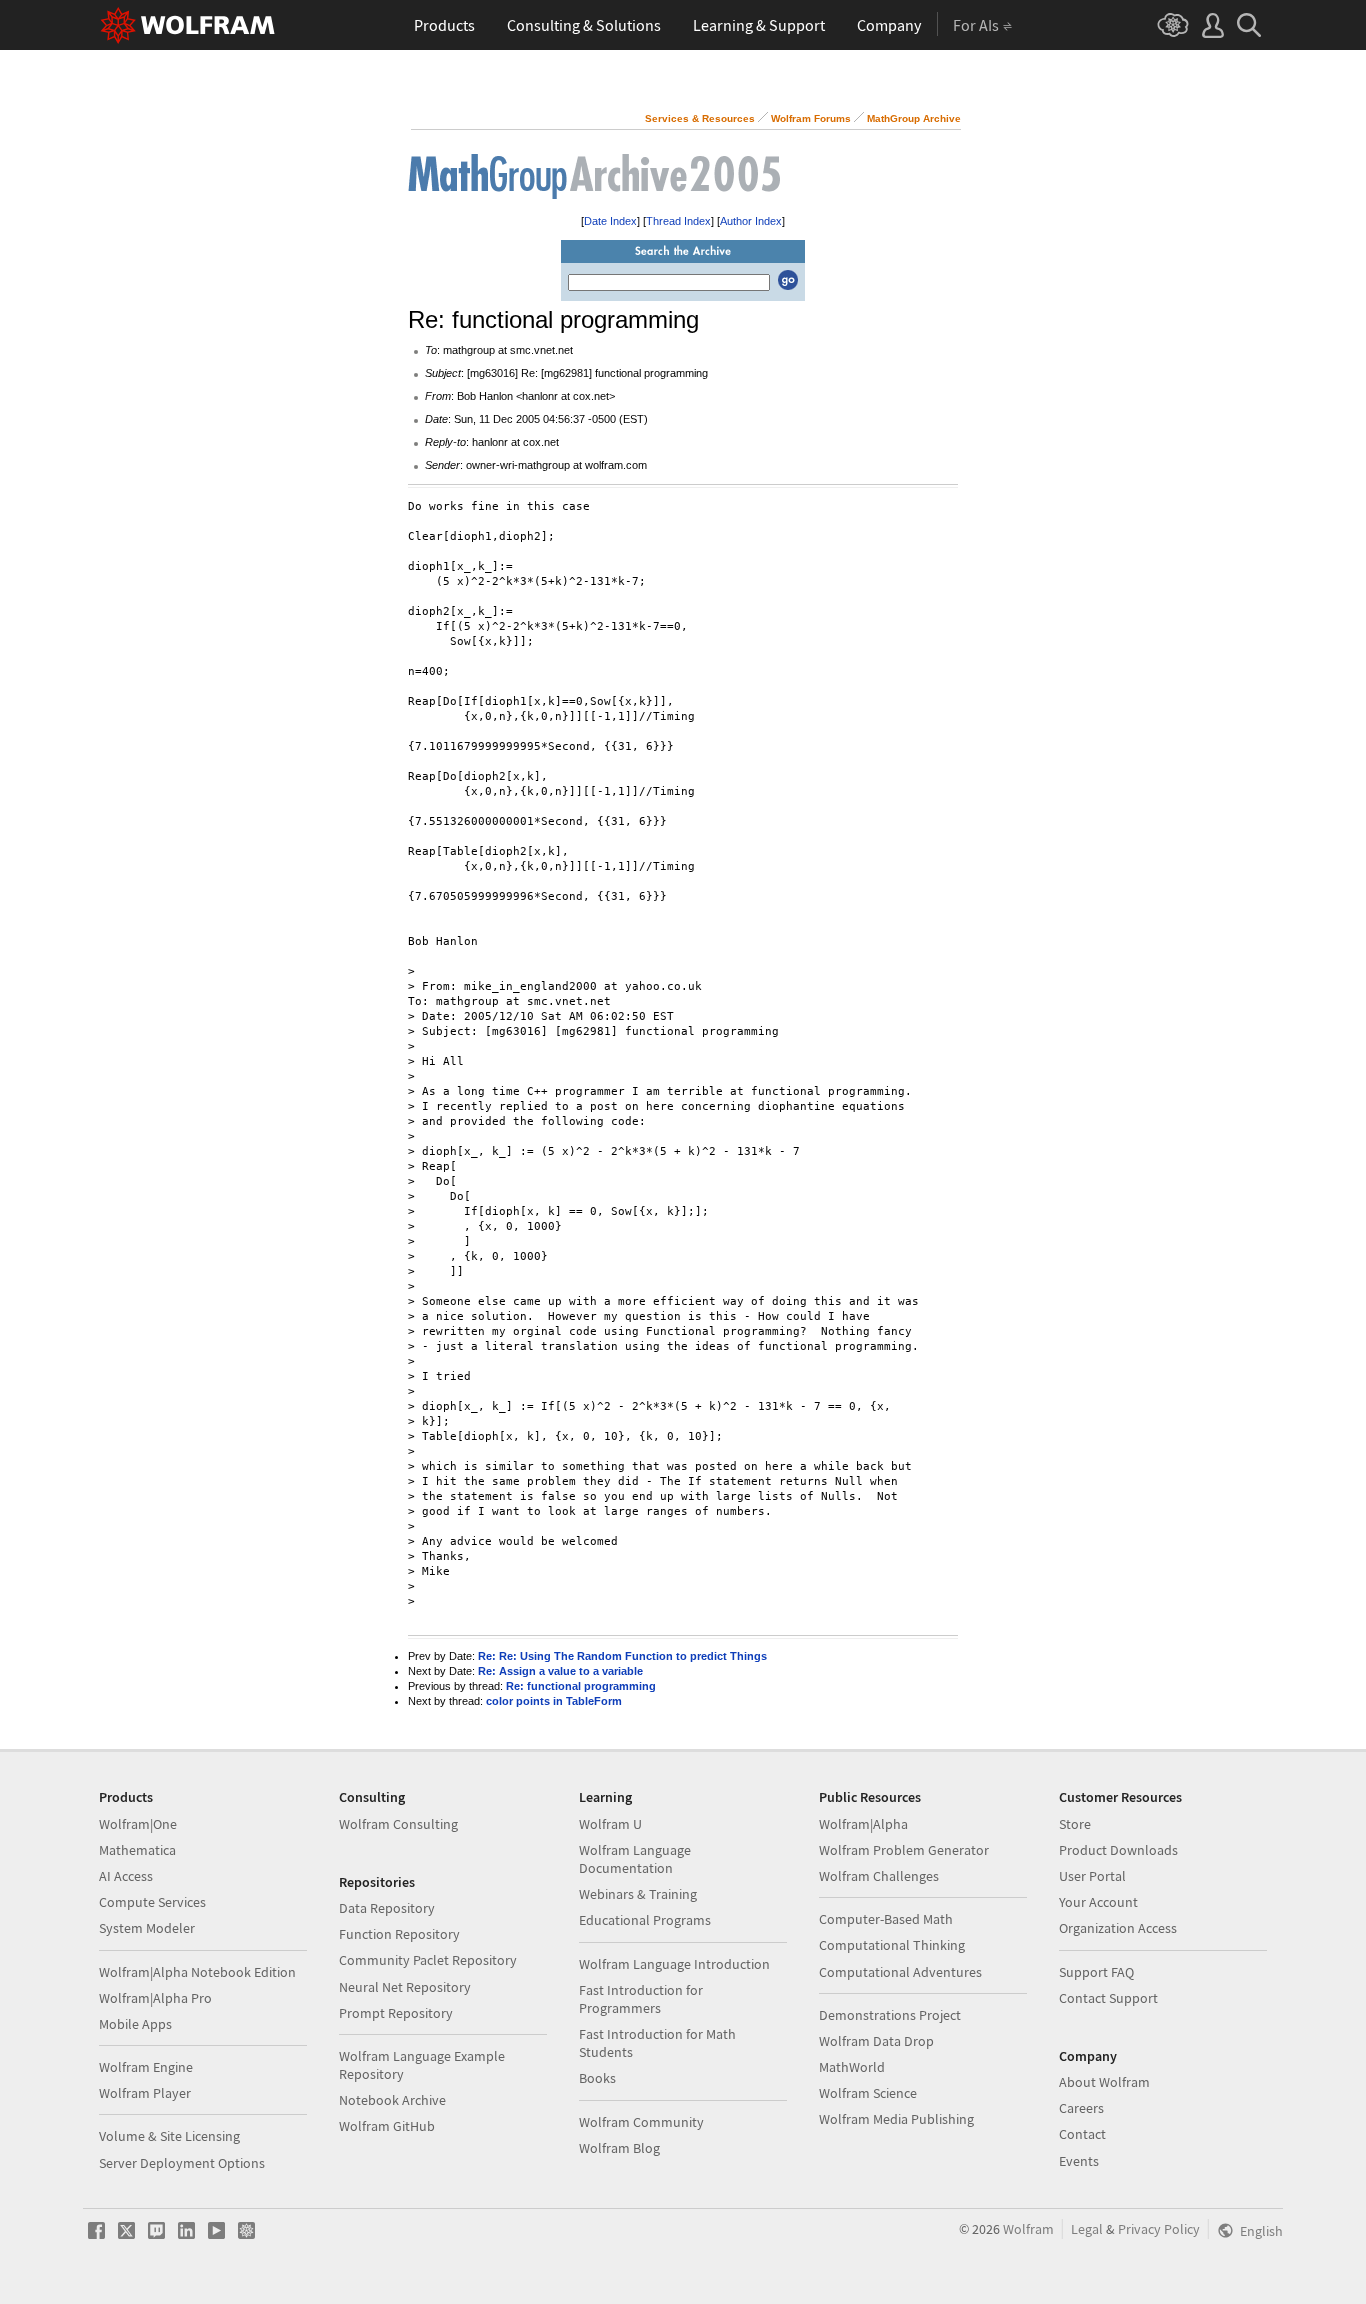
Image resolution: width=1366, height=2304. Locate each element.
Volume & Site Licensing (169, 2136)
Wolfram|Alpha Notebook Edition (197, 1972)
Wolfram (1028, 2229)
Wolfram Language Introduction (674, 1964)
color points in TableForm (554, 1701)
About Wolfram (1104, 2082)
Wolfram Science (868, 2093)
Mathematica (137, 1850)
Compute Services (152, 1902)
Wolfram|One (138, 1824)
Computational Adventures (900, 1972)
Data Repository (387, 1908)
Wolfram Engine (146, 2067)
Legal (1087, 2229)
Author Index (751, 221)
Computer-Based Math (886, 1919)
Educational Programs (645, 1920)
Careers (1081, 2108)
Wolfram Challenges (879, 1876)
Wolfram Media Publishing (896, 2119)
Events (1079, 2161)
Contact (1082, 2134)
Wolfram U (610, 1824)
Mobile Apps (135, 2024)
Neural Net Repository (405, 1987)
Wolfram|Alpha (863, 1824)
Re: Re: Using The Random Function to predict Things (622, 1656)
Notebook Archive (392, 2100)
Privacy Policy (1159, 2229)
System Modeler (147, 1928)
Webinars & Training (638, 1894)
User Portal (1092, 1876)
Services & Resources (700, 118)
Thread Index (678, 221)
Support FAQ (1096, 1972)
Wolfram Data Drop (876, 2041)
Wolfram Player (145, 2093)
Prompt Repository (396, 2013)
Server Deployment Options (182, 2163)
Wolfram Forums (811, 118)
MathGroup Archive (914, 118)
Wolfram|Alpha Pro (155, 1998)
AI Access (126, 1876)
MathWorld (852, 2067)
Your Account (1098, 1902)
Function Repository (399, 1934)
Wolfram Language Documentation (635, 1859)
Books (597, 2078)
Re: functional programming (581, 1686)
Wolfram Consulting (398, 1824)
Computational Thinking (892, 1945)
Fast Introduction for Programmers (641, 1999)
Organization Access (1118, 1928)
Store (1075, 1824)
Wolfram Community (641, 2122)
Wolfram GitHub (387, 2126)
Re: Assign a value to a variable (560, 1671)
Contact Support (1108, 1998)
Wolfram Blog (619, 2148)
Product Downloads (1118, 1850)
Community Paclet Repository (428, 1960)
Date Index (610, 221)
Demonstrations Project (890, 2015)
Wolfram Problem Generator (904, 1850)
